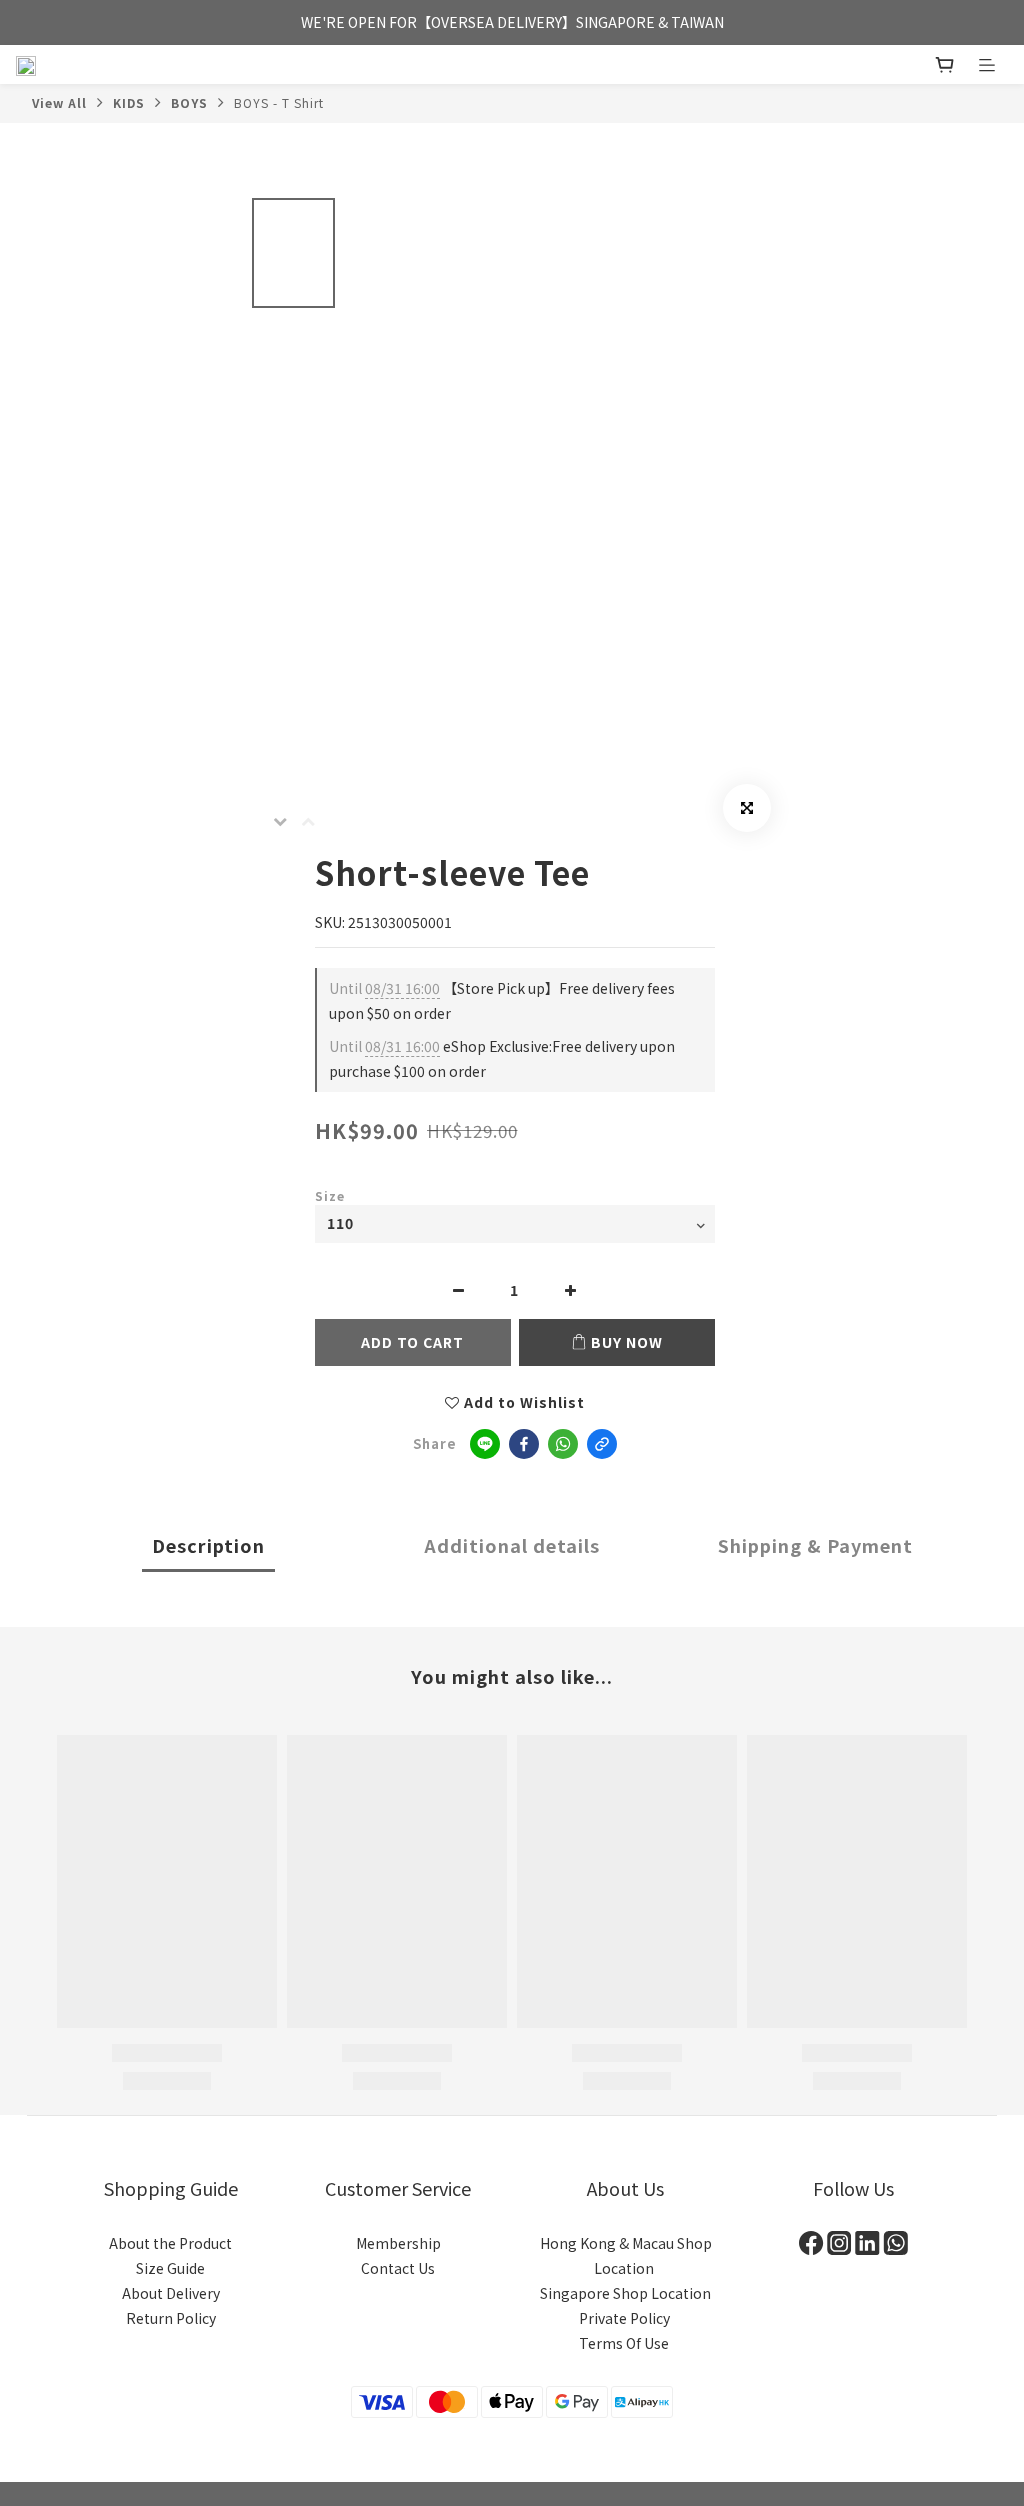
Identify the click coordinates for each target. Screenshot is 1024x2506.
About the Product (170, 2243)
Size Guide (170, 2268)
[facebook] (524, 1444)
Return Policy (171, 2318)
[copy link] (602, 1444)
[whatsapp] (563, 1444)
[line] (485, 1444)
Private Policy (626, 2318)
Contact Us (398, 2268)
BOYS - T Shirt (279, 102)
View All (59, 102)
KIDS (129, 102)
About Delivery (171, 2293)
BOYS (189, 102)
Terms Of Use (625, 2343)
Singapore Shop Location (625, 2293)
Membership (398, 2243)
